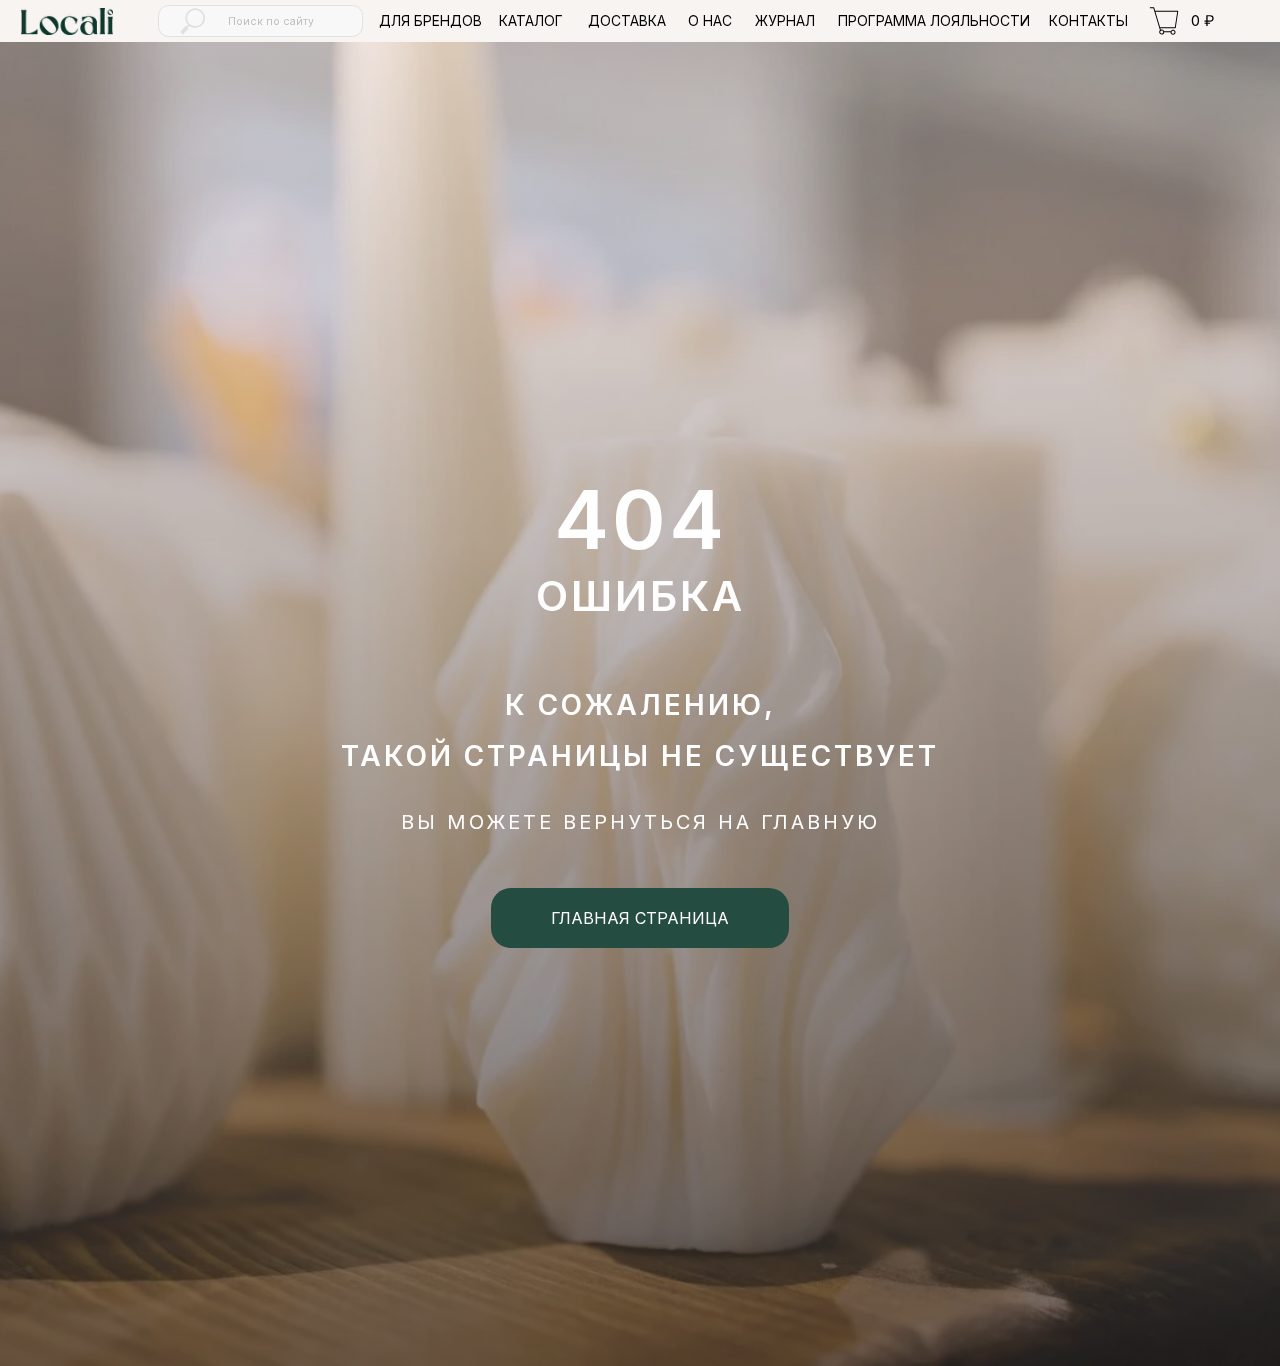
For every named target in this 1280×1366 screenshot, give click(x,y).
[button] (531, 21)
